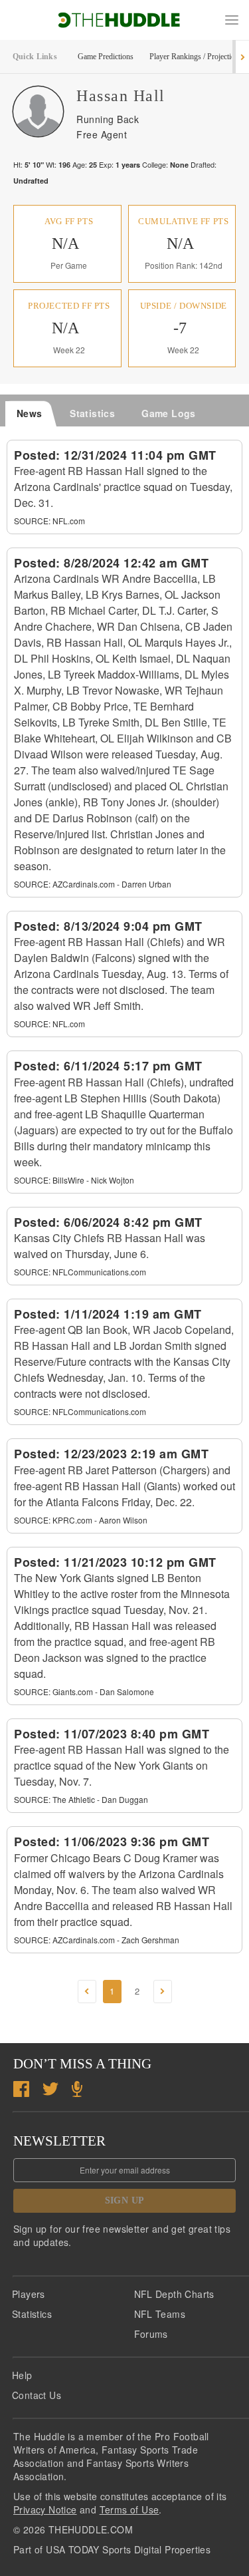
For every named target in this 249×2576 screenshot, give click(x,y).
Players (29, 2294)
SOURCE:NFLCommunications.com (80, 1272)
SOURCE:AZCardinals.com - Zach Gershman (97, 1940)
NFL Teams (160, 2314)
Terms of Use (129, 2509)
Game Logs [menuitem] (169, 413)
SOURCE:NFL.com (49, 521)
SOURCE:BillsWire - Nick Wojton (74, 1180)
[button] (232, 20)
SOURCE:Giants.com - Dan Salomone (84, 1691)
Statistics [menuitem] (92, 413)
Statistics (32, 2314)
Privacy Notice (45, 2509)
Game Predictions (106, 57)
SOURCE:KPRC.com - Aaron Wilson (81, 1520)
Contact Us (37, 2395)
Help (22, 2375)
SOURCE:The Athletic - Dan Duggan (81, 1799)
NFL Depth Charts (174, 2294)
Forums (151, 2334)
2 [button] (137, 1991)
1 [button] (112, 1991)
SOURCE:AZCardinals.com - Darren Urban (93, 884)
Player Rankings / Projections (196, 57)
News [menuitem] (30, 413)
